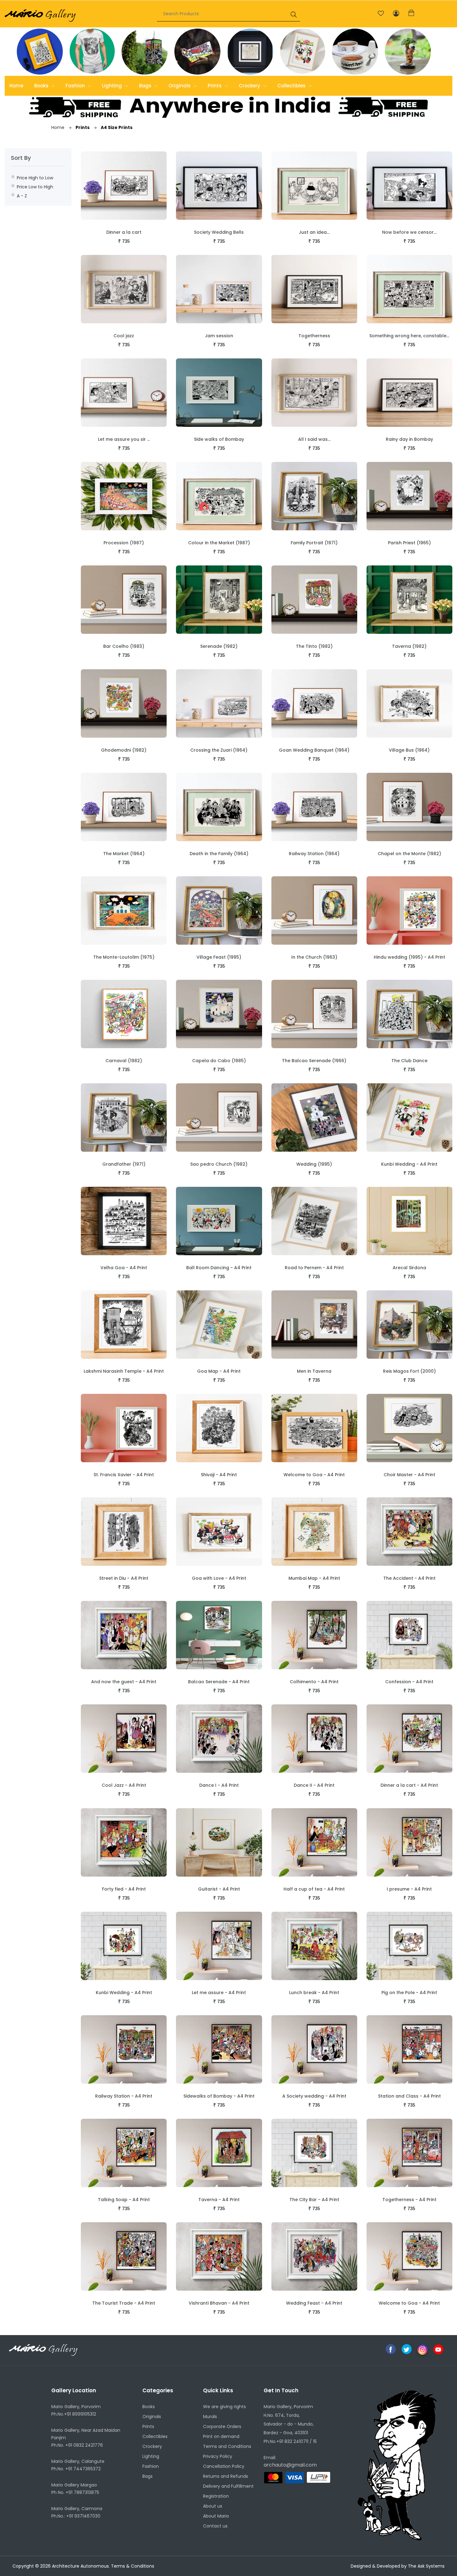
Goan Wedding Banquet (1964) (314, 750)
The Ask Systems (426, 2566)
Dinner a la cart (124, 232)
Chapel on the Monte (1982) (409, 854)
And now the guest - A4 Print (124, 1682)
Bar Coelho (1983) (124, 646)
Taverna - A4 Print (219, 2200)
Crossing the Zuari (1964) (219, 750)
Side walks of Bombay (219, 439)
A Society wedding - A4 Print (314, 2096)
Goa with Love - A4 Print (219, 1578)
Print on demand (221, 2436)
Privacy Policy (218, 2456)
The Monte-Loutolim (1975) (124, 957)
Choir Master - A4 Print (409, 1475)
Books (42, 86)
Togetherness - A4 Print (409, 2200)
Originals (180, 86)
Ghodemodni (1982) (124, 750)
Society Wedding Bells (219, 232)
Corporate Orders (222, 2426)
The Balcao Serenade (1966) (314, 1061)
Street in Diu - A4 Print (124, 1578)
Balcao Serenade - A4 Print (219, 1682)
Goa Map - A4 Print (219, 1371)
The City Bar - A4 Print (314, 2200)
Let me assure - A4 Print (219, 1993)
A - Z (22, 196)
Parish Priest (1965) (409, 543)
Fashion (76, 86)
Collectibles (292, 86)
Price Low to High (35, 187)
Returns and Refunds (226, 2476)
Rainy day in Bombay (409, 439)
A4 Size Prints (116, 127)
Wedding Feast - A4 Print (314, 2303)
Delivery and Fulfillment (228, 2486)
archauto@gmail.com (290, 2465)
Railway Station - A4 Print (124, 2096)
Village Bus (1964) (409, 750)
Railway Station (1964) (314, 854)
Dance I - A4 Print (219, 1785)
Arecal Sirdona (409, 1268)
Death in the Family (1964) (219, 854)
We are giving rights (224, 2407)
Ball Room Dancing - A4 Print (219, 1268)
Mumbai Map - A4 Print (314, 1578)
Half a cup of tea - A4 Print (314, 1889)
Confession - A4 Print (409, 1682)
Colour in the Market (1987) (219, 543)
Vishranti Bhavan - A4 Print (219, 2303)
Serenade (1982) (219, 646)
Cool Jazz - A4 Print (124, 1785)
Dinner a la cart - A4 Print (409, 1785)
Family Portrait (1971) (314, 543)
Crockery (250, 86)
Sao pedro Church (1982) (219, 1164)
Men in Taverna (314, 1371)
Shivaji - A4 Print (219, 1475)
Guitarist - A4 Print (219, 1889)
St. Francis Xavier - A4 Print (124, 1475)
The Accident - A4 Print (409, 1578)
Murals (210, 2417)
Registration (216, 2496)
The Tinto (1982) (314, 646)
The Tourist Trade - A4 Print (124, 2303)
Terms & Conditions (133, 2566)
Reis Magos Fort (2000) (409, 1371)
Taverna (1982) (409, 646)
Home (16, 86)
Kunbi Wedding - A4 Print (409, 1164)
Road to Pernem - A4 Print (314, 1268)
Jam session (219, 336)
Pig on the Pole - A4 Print (409, 1993)
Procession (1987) (124, 543)
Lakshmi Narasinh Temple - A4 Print (124, 1371)
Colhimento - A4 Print (314, 1682)
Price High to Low (35, 178)
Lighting (113, 86)
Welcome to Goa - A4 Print (314, 1475)
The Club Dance (409, 1061)
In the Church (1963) (314, 957)
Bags (146, 86)
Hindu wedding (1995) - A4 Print (409, 957)
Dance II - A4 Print (314, 1785)
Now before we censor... (409, 232)
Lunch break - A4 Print (314, 1993)
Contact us (215, 2526)
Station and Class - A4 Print (409, 2096)
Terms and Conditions (227, 2446)
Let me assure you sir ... (124, 439)
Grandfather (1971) (124, 1164)
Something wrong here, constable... (409, 336)
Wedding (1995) (314, 1164)
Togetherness (314, 336)
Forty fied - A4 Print (124, 1889)
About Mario (216, 2516)
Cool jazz (124, 336)
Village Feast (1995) (219, 957)
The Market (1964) (124, 854)
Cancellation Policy (224, 2466)
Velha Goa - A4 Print (124, 1268)
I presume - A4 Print (409, 1889)
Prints (215, 86)
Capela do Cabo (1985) (219, 1061)
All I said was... (314, 439)
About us (213, 2506)
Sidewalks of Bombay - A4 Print (219, 2096)
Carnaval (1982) (124, 1061)
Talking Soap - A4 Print (124, 2200)
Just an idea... (314, 232)
